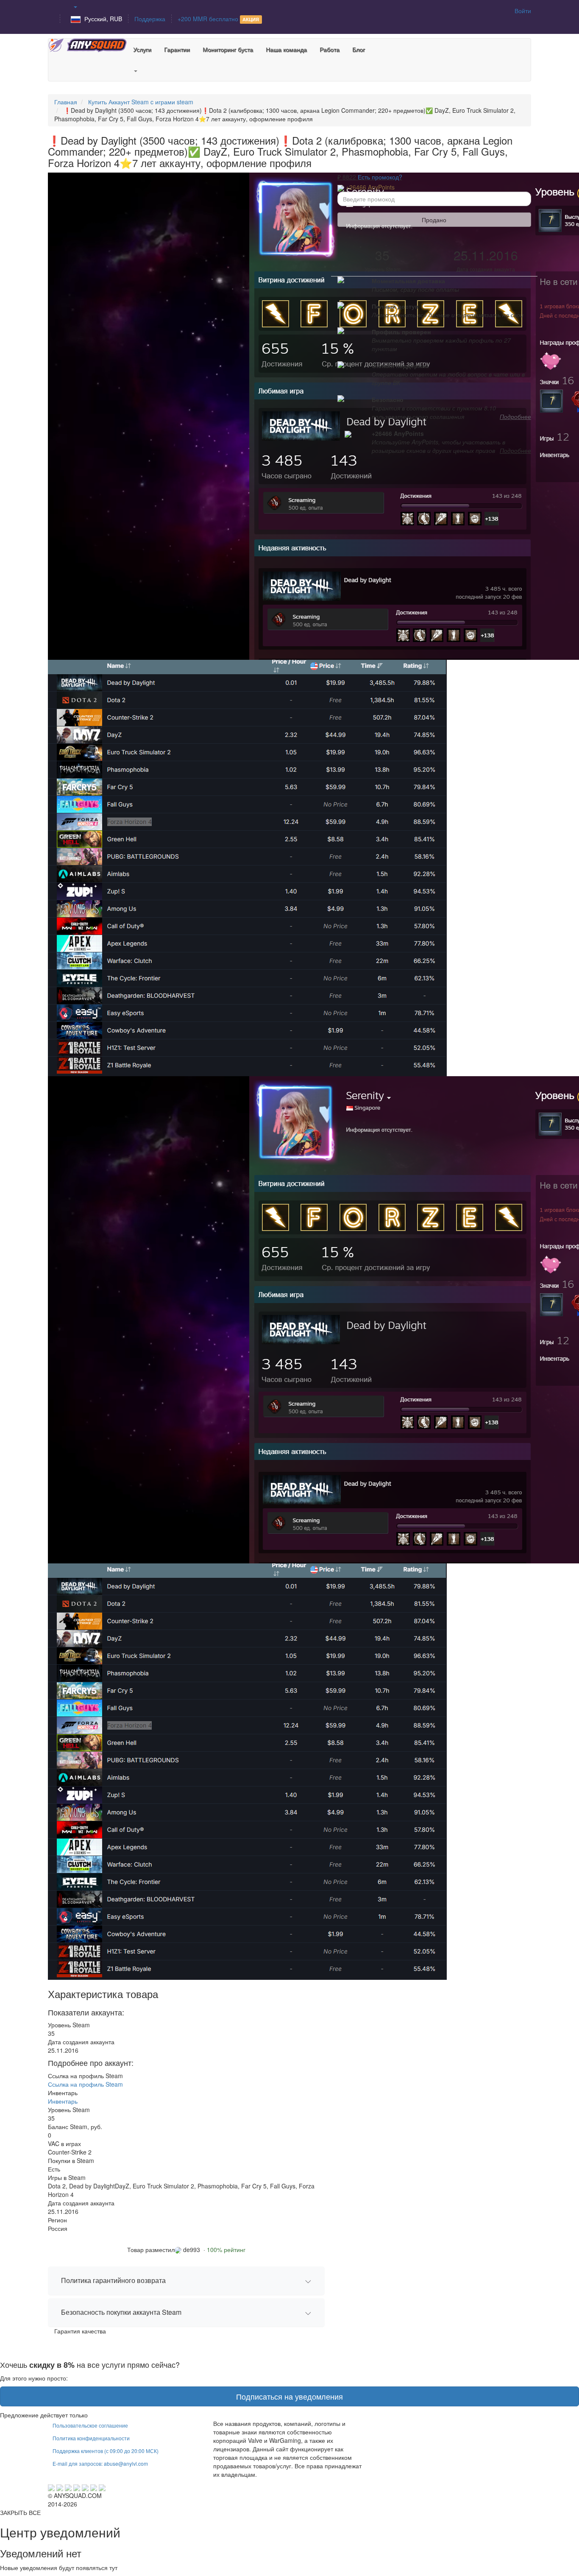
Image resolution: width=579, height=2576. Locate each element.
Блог (359, 49)
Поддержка (150, 19)
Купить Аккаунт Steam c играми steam (141, 102)
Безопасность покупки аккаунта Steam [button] (121, 2312)
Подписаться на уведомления (289, 2396)
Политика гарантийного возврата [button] (113, 2280)
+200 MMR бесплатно (218, 19)
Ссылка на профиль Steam (85, 2084)
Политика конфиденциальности (91, 2438)
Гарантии (177, 49)
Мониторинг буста (228, 49)
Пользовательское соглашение (90, 2425)
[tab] (186, 2281)
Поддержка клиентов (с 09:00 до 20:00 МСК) (106, 2451)
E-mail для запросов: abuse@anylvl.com (100, 2463)
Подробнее (515, 416)
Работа (330, 49)
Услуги (142, 49)
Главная (66, 102)
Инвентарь (63, 2101)
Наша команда (286, 49)
